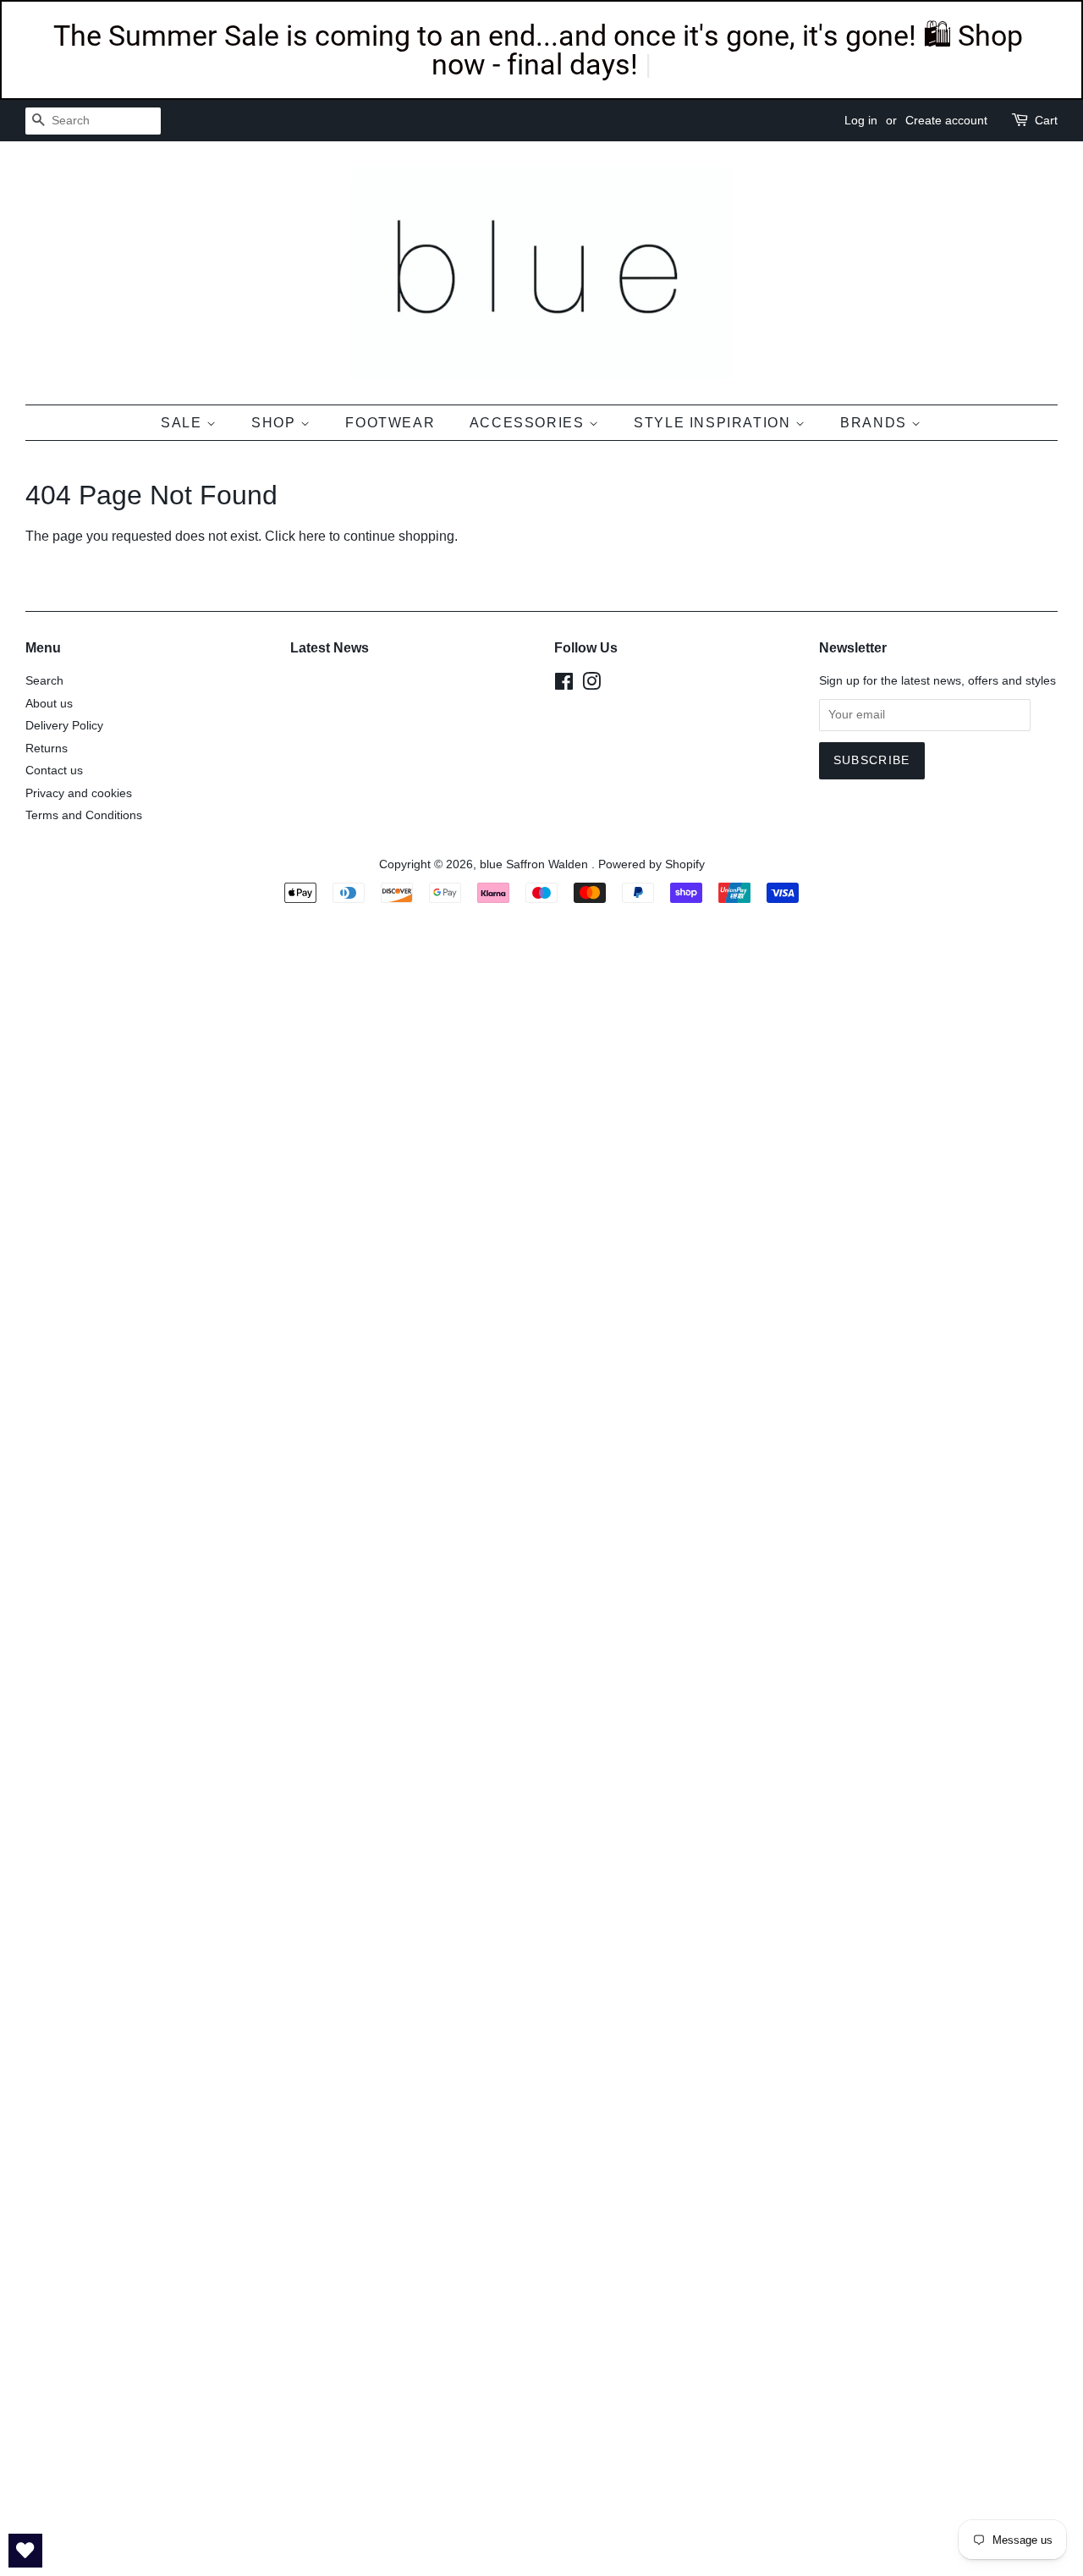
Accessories (529, 423)
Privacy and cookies (79, 793)
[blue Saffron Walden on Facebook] (564, 685)
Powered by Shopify (651, 864)
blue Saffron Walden (536, 864)
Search (44, 681)
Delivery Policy (64, 726)
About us (49, 704)
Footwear (390, 423)
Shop (276, 423)
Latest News (330, 648)
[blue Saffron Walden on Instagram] (591, 685)
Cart (1046, 120)
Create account (946, 120)
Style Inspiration (715, 423)
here (312, 536)
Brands (876, 423)
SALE (184, 423)
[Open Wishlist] (25, 2551)
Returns (47, 749)
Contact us (54, 771)
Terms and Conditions (84, 815)
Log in (861, 120)
